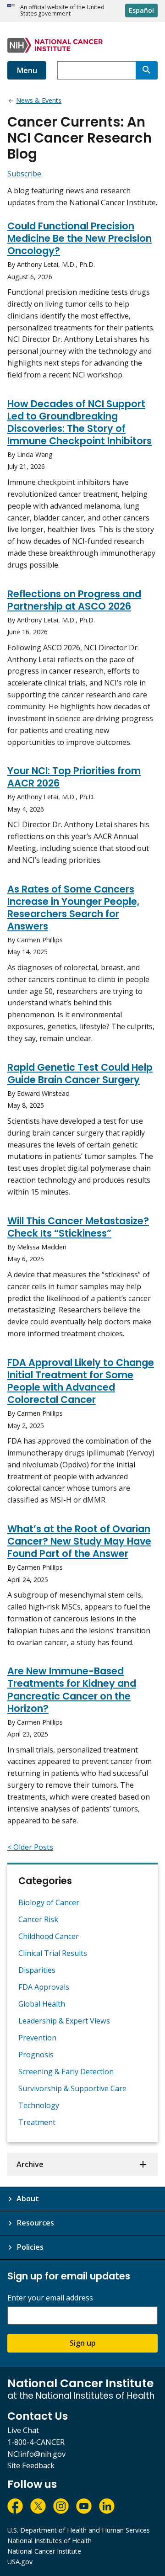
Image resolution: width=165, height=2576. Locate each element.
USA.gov (20, 2562)
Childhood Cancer (49, 1936)
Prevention (37, 2038)
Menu (27, 70)
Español (141, 10)
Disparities (37, 1970)
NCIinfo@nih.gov (36, 2454)
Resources (35, 2223)
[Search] (147, 70)
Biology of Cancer (49, 1902)
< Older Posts (30, 1847)
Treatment (37, 2122)
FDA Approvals (44, 1987)
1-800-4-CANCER (36, 2442)
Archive (30, 2164)
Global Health (42, 2004)
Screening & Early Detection (66, 2071)
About (28, 2199)
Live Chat (23, 2430)
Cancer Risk (38, 1919)
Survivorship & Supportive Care (72, 2088)
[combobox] (96, 70)
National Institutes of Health (49, 2541)
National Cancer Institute (44, 2551)
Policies (30, 2247)
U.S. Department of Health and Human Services (79, 2530)
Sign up (83, 2343)
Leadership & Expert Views (64, 2021)
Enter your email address (50, 2298)
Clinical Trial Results (53, 1953)
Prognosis (36, 2055)
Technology (39, 2105)
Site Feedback (31, 2465)
